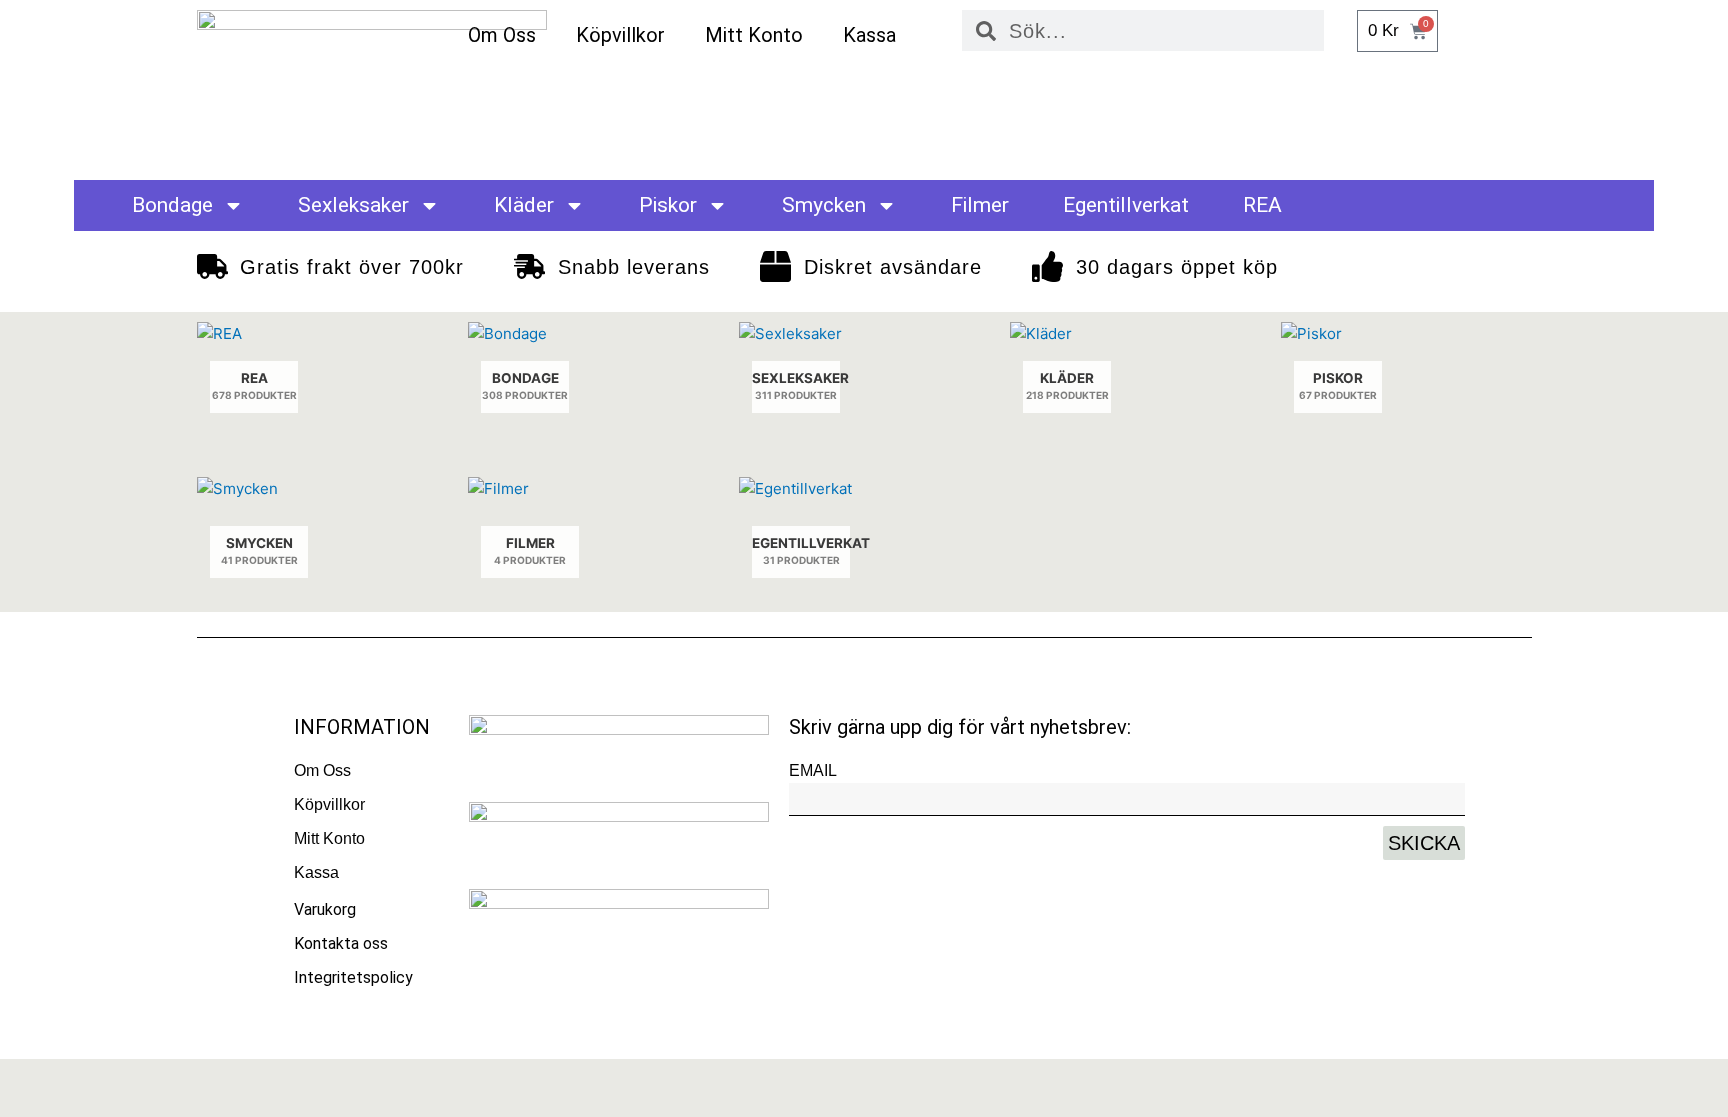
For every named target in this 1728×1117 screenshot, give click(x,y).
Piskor (668, 205)
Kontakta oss (341, 943)
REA (1262, 205)
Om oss (502, 35)
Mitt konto (754, 35)
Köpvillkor (620, 35)
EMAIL (813, 770)
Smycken (824, 205)
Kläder (524, 205)
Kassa (869, 35)
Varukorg (325, 909)
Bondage (172, 205)
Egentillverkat (1126, 205)
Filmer (980, 205)
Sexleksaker (353, 205)
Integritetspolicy (353, 977)
